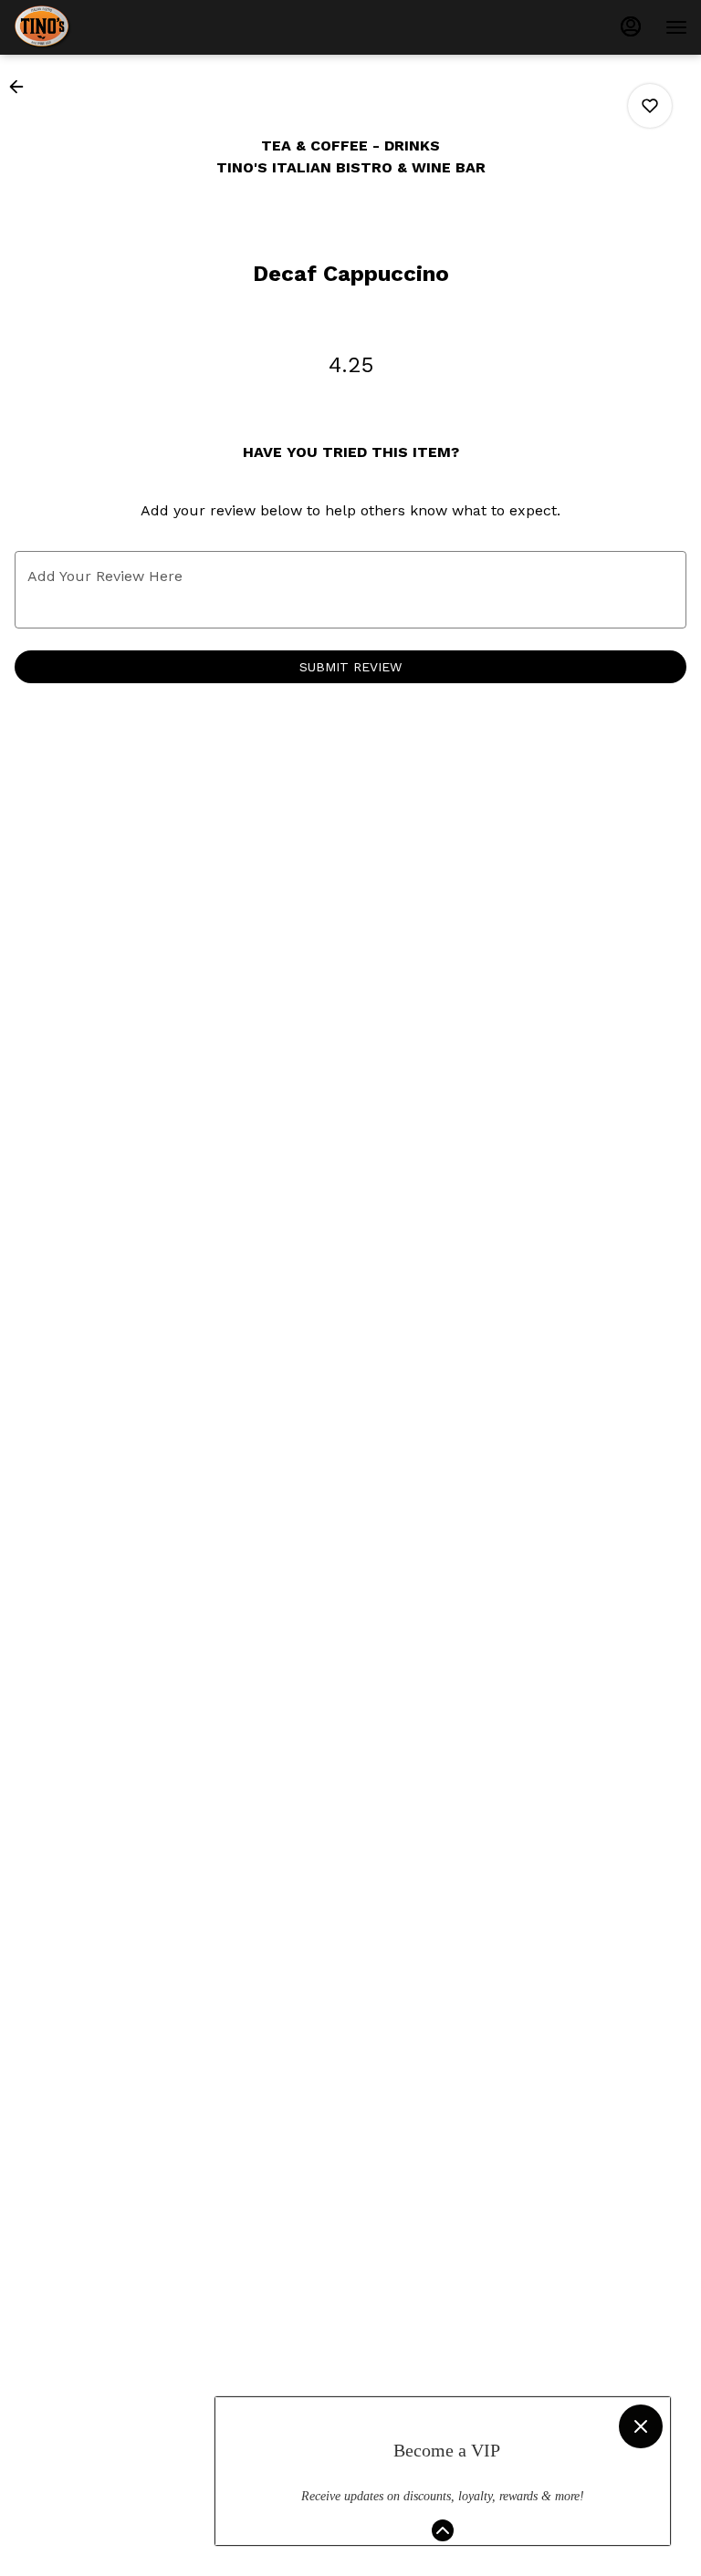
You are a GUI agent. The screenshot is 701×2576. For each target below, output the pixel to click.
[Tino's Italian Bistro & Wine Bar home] (96, 27)
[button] (22, 87)
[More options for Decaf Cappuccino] (650, 106)
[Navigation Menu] (676, 27)
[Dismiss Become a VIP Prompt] (641, 2426)
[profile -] (631, 26)
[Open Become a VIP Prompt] (443, 2530)
